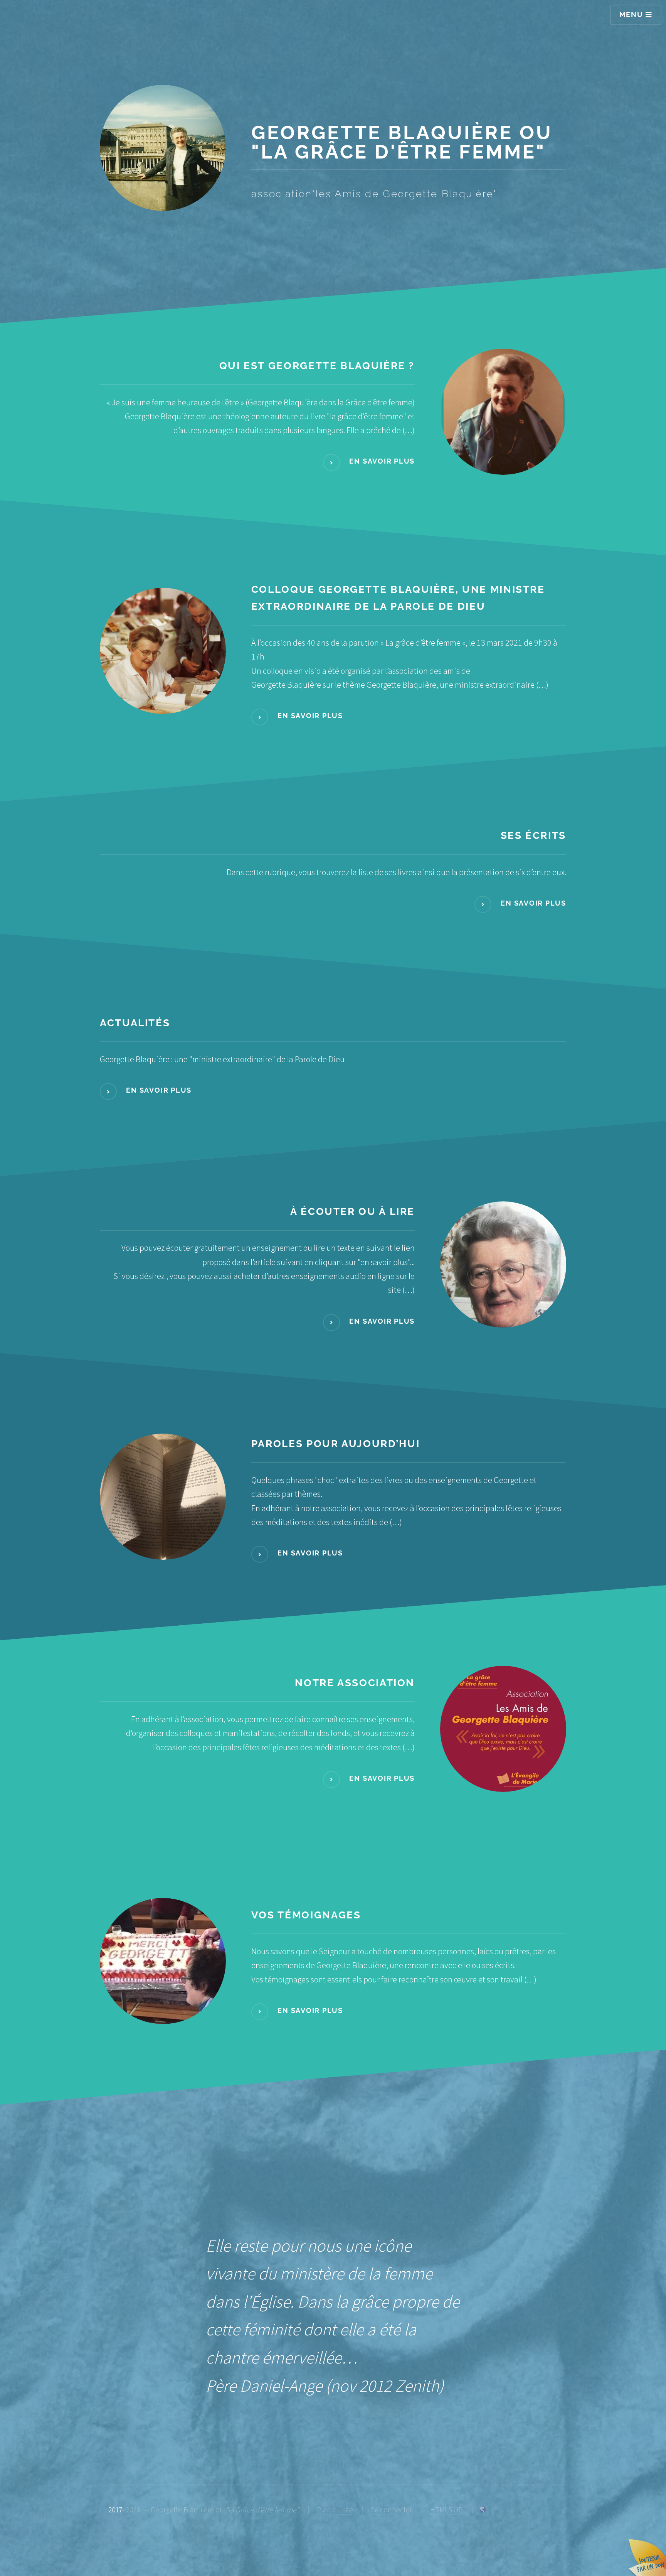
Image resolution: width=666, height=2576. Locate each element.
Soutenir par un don (647, 2557)
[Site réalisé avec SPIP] (483, 2510)
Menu (632, 14)
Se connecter (391, 2510)
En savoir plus (381, 461)
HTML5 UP (446, 2510)
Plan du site (335, 2510)
